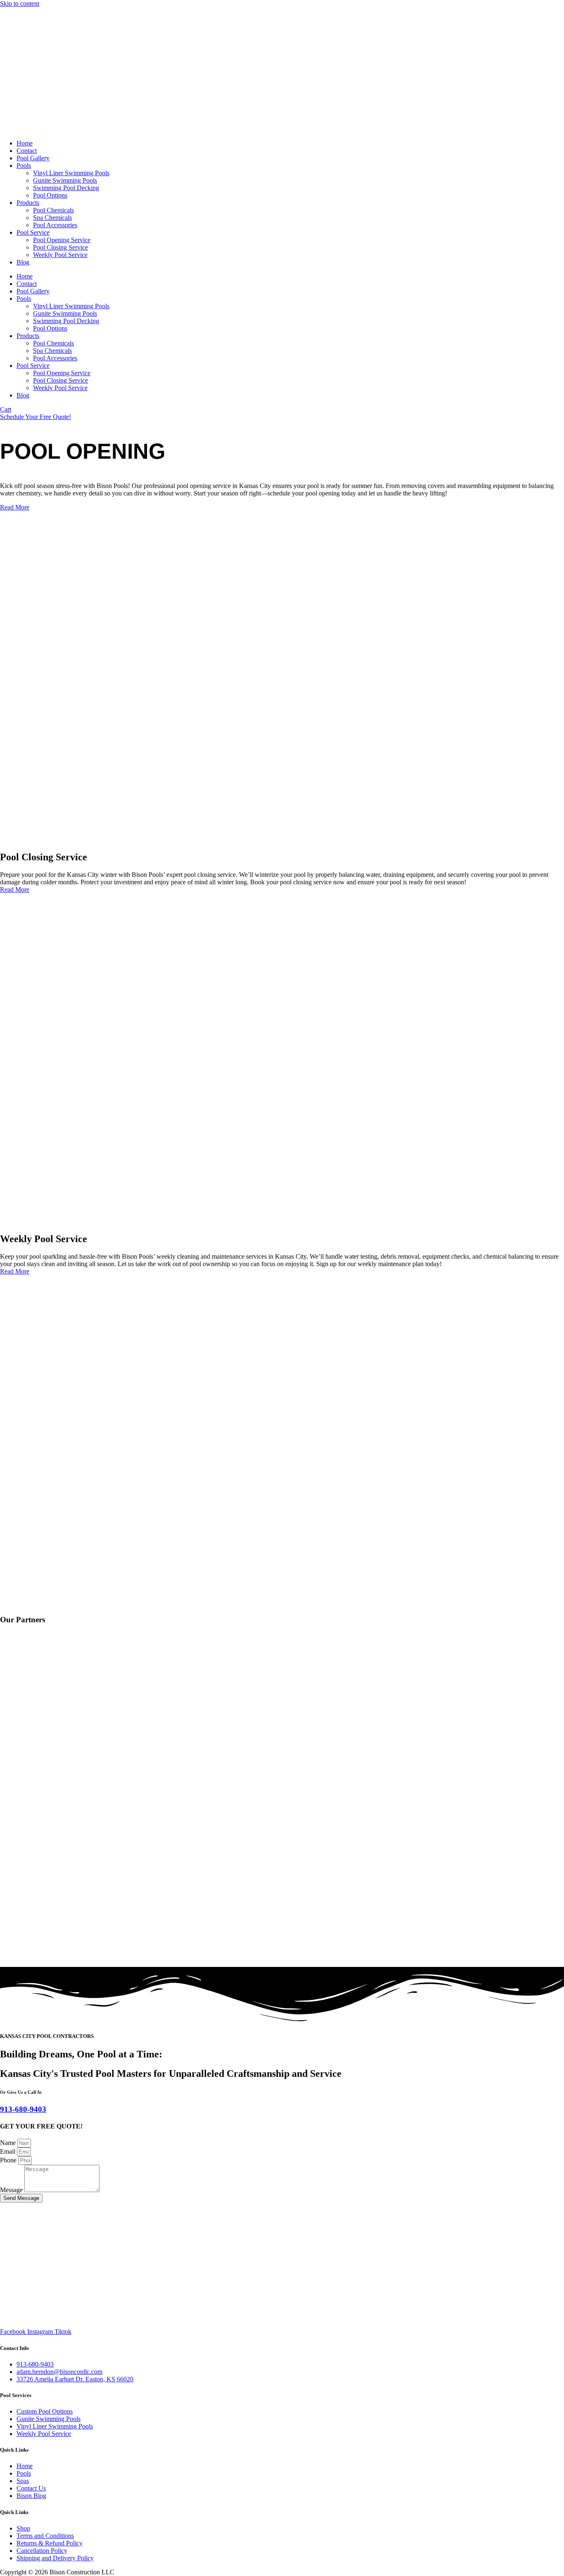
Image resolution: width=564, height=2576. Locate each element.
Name (9, 2143)
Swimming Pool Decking (66, 188)
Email (8, 2151)
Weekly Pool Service (60, 255)
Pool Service (33, 232)
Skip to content (20, 4)
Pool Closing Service (60, 247)
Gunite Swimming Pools (65, 180)
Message (12, 2190)
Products (28, 203)
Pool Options (50, 195)
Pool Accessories (55, 225)
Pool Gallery (33, 158)
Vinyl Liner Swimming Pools (71, 173)
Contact (27, 151)
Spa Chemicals (52, 218)
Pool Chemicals (53, 210)
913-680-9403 (23, 2109)
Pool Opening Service (62, 240)
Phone (9, 2160)
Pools (24, 165)
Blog (23, 262)
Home (25, 143)
